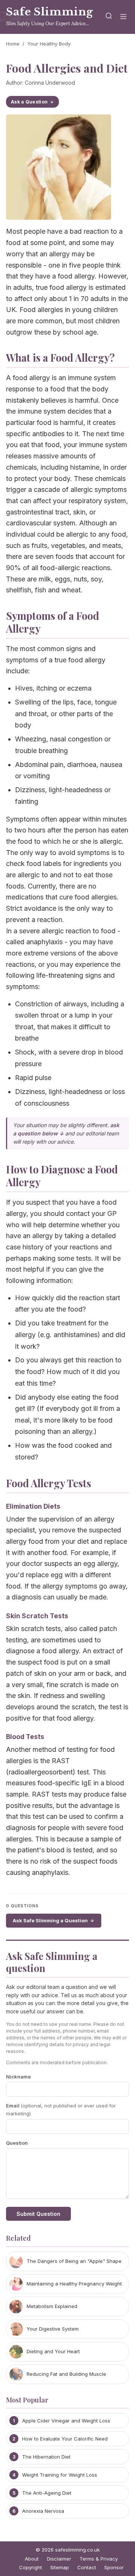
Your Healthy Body (49, 44)
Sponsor (114, 2567)
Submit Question (38, 2214)
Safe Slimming (50, 12)
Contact (87, 2567)
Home (13, 44)
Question (17, 2143)
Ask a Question (29, 102)
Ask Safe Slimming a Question (50, 1920)
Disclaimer (59, 2559)
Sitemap (60, 2567)
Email (61, 2110)
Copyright (31, 2567)
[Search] (109, 17)
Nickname (18, 2077)
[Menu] (123, 17)
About (32, 2559)
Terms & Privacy (99, 2559)
